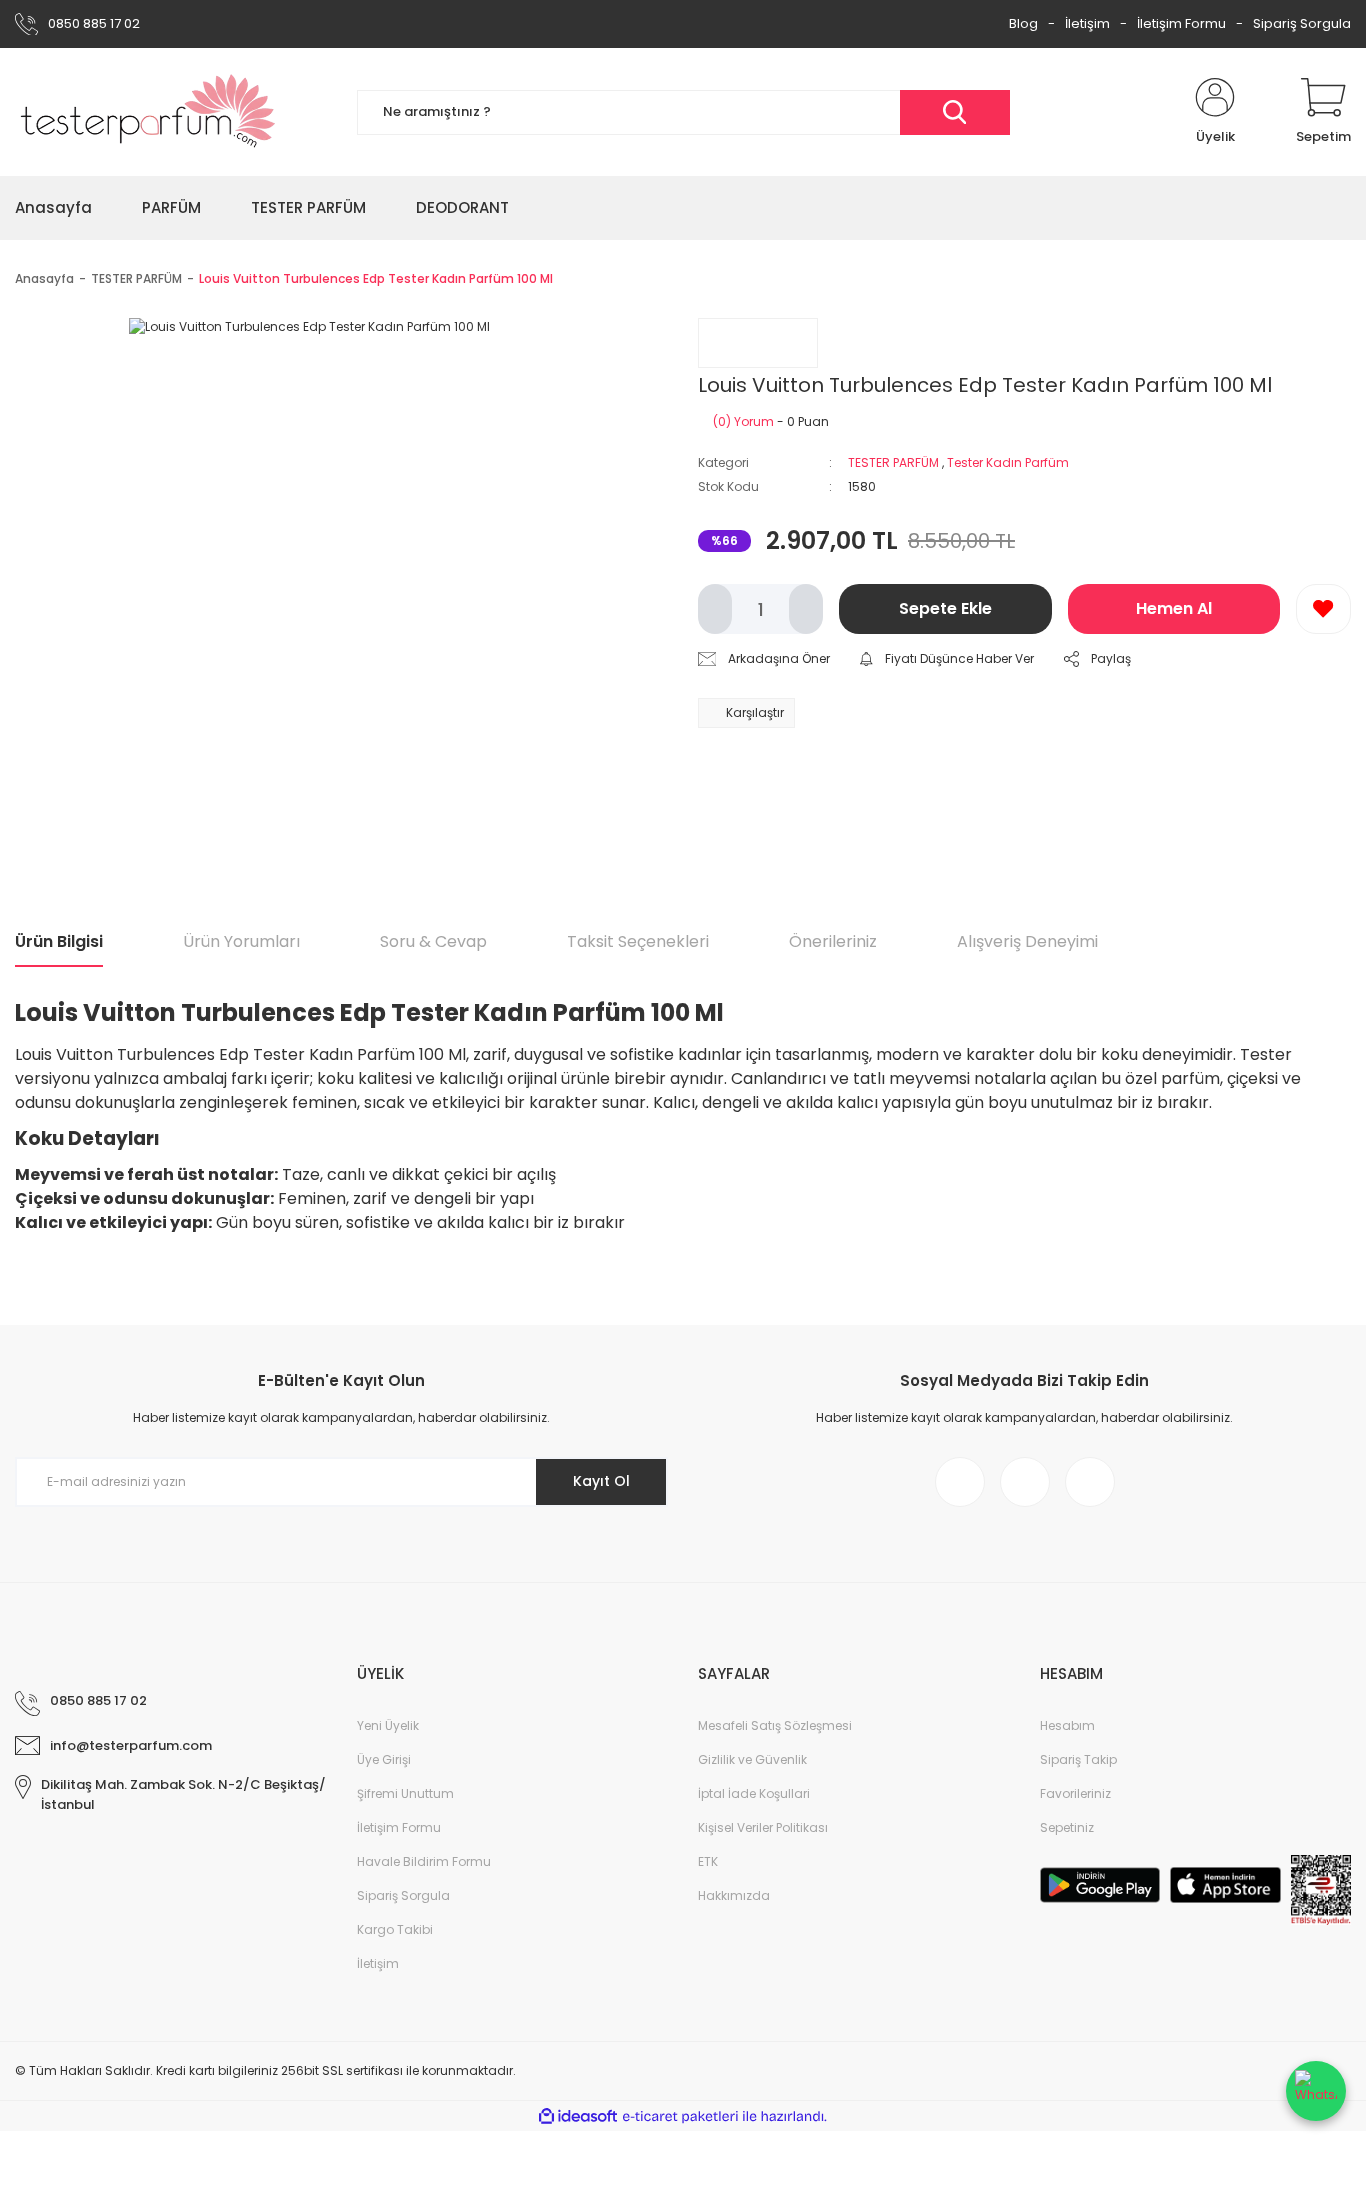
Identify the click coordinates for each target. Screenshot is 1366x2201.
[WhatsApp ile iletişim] (1316, 2091)
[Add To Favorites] (1323, 609)
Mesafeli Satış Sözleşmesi (775, 1725)
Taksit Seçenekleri (638, 941)
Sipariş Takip (1078, 1759)
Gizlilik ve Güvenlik (752, 1759)
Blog (1023, 23)
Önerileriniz (833, 941)
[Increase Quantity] (806, 609)
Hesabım (1067, 1725)
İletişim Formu (1181, 23)
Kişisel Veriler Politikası (763, 1827)
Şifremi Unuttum (405, 1793)
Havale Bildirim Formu (424, 1861)
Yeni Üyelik (388, 1725)
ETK (708, 1861)
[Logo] (148, 112)
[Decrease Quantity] (715, 609)
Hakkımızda (734, 1895)
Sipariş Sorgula (1302, 23)
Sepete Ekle (945, 608)
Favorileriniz (1075, 1793)
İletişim (1087, 23)
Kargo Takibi (395, 1929)
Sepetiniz (1067, 1827)
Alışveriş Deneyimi (1027, 941)
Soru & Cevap (433, 941)
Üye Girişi (384, 1759)
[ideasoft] (578, 2116)
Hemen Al (1174, 608)
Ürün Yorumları (241, 941)
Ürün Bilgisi (59, 941)
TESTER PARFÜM (893, 462)
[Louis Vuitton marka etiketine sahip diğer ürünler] (758, 343)
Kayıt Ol (601, 1481)
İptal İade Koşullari (754, 1793)
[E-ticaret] (680, 2116)
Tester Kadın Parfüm (1008, 462)
